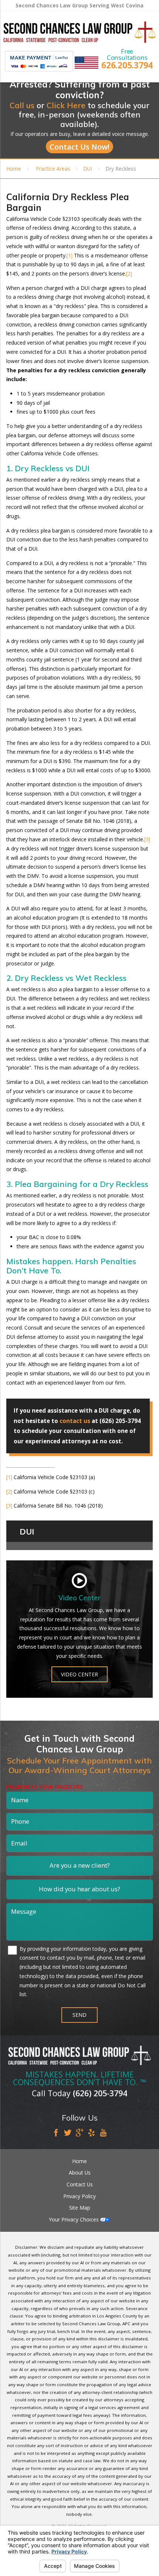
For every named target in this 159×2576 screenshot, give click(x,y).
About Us (80, 2173)
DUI (88, 169)
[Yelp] (92, 2133)
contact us (75, 1421)
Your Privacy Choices (75, 2219)
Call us (22, 105)
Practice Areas (53, 169)
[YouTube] (103, 2133)
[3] (147, 839)
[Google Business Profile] (80, 2133)
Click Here (66, 105)
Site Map (80, 2208)
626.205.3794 (127, 65)
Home (14, 169)
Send (79, 2015)
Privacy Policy (79, 2196)
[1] (70, 255)
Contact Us (80, 2184)
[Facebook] (56, 2133)
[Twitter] (68, 2133)
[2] (129, 273)
